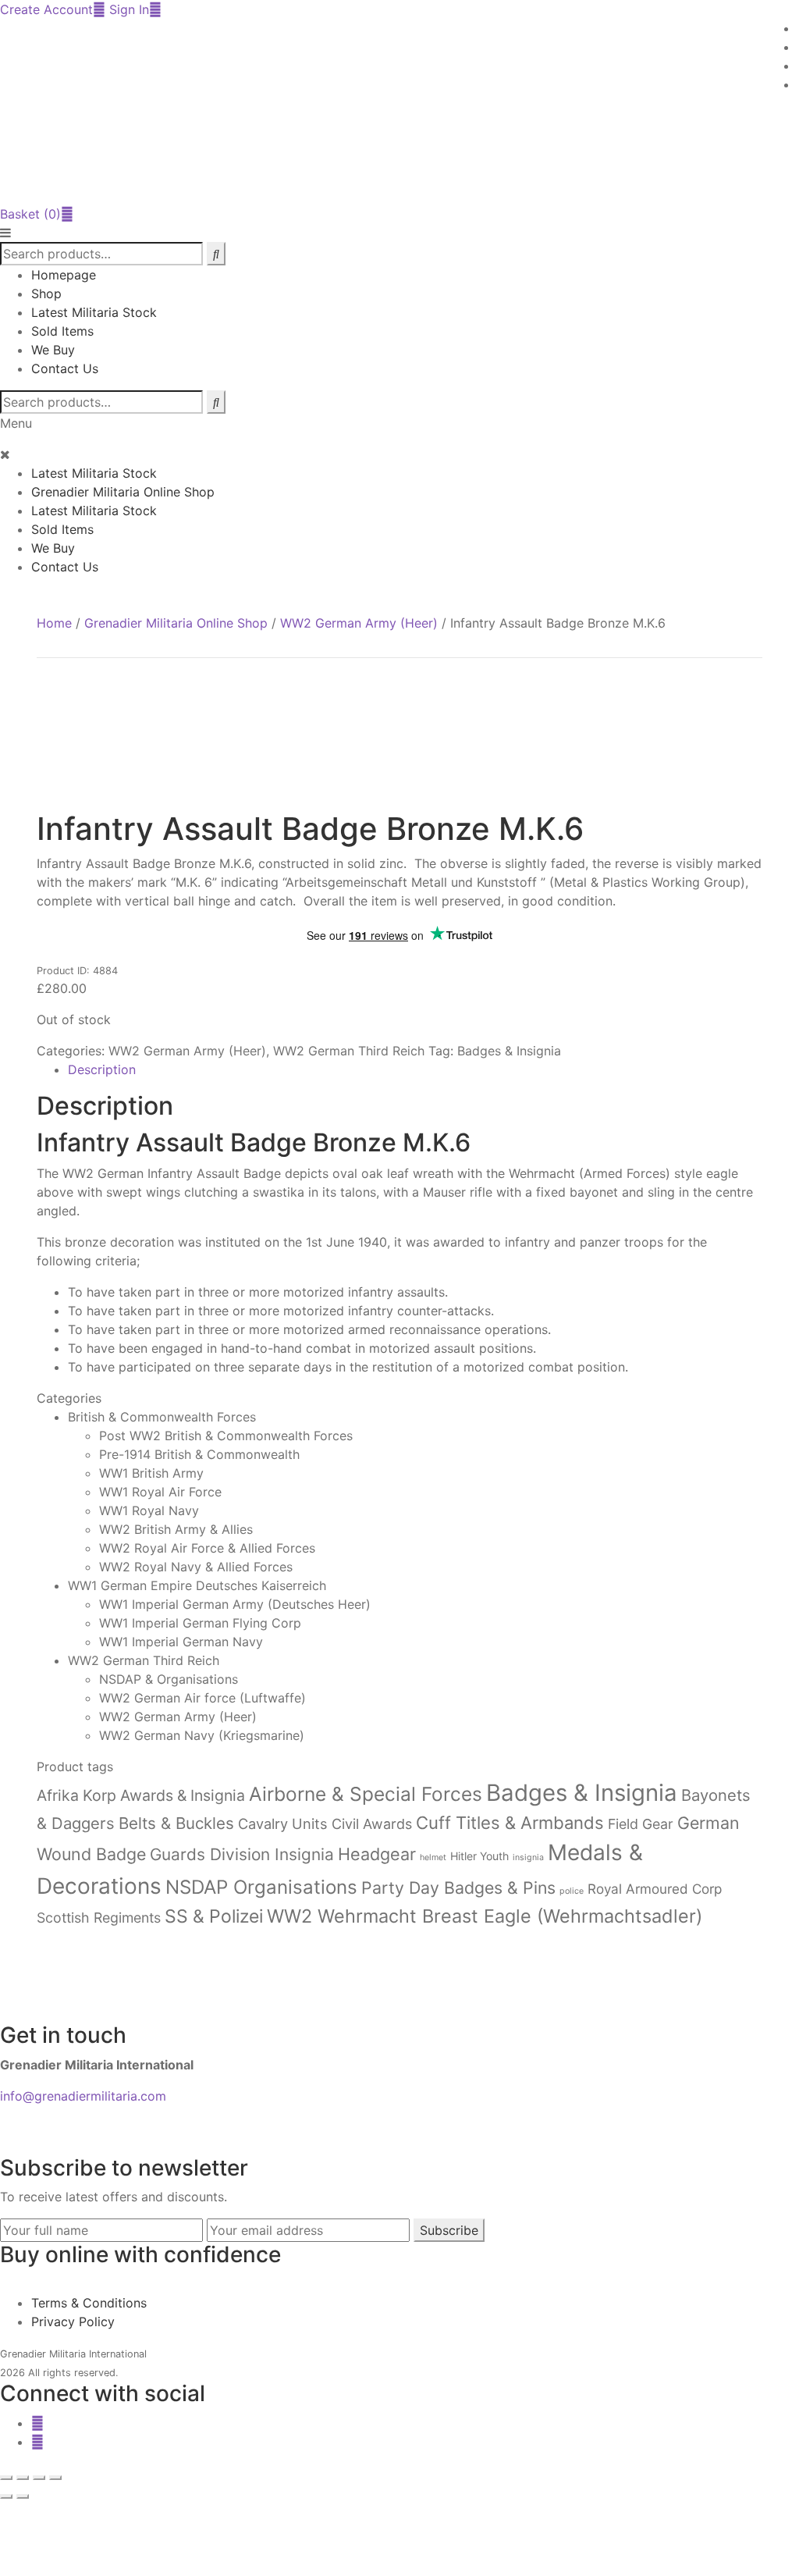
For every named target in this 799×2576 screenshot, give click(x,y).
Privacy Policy (73, 2322)
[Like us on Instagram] (37, 2442)
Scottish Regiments (99, 1918)
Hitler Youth (479, 1856)
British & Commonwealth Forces (162, 1417)
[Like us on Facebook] (37, 2423)
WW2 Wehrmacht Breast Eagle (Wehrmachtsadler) (485, 1916)
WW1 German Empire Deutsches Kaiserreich (197, 1585)
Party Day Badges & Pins (458, 1888)
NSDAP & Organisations (169, 1679)
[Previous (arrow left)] (6, 2496)
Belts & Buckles (176, 1823)
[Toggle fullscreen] (23, 2478)
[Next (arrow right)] (23, 2496)
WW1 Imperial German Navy (181, 1642)
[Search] (216, 402)
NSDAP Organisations (261, 1887)
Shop (46, 294)
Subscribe (449, 2230)
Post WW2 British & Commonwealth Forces (226, 1436)
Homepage (64, 275)
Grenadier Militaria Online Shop (123, 492)
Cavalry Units (283, 1823)
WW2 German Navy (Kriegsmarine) (202, 1735)
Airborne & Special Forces (366, 1794)
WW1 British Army (151, 1473)
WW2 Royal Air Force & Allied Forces (207, 1548)
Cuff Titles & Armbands (510, 1823)
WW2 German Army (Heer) (359, 623)
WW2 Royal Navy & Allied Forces (196, 1567)
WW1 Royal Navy (149, 1510)
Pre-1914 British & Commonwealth (199, 1454)
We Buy (53, 350)
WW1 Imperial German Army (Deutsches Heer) (235, 1604)
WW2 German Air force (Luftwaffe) (202, 1698)
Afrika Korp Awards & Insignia (141, 1795)
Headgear (377, 1854)
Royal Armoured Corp (655, 1889)
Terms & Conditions (89, 2303)
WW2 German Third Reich (349, 1051)
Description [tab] (102, 1069)
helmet (433, 1857)
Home (54, 623)
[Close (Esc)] (55, 2478)
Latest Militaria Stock (94, 312)
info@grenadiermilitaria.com (83, 2096)
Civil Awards (372, 1824)
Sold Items (62, 331)
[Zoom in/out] (6, 2478)
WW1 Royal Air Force (160, 1492)
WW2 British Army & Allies (176, 1529)
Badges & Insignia (509, 1051)
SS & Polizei (214, 1916)
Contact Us (65, 368)
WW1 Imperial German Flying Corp (200, 1623)
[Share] (39, 2478)
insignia (528, 1857)
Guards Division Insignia (242, 1854)
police (572, 1891)
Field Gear (641, 1824)
